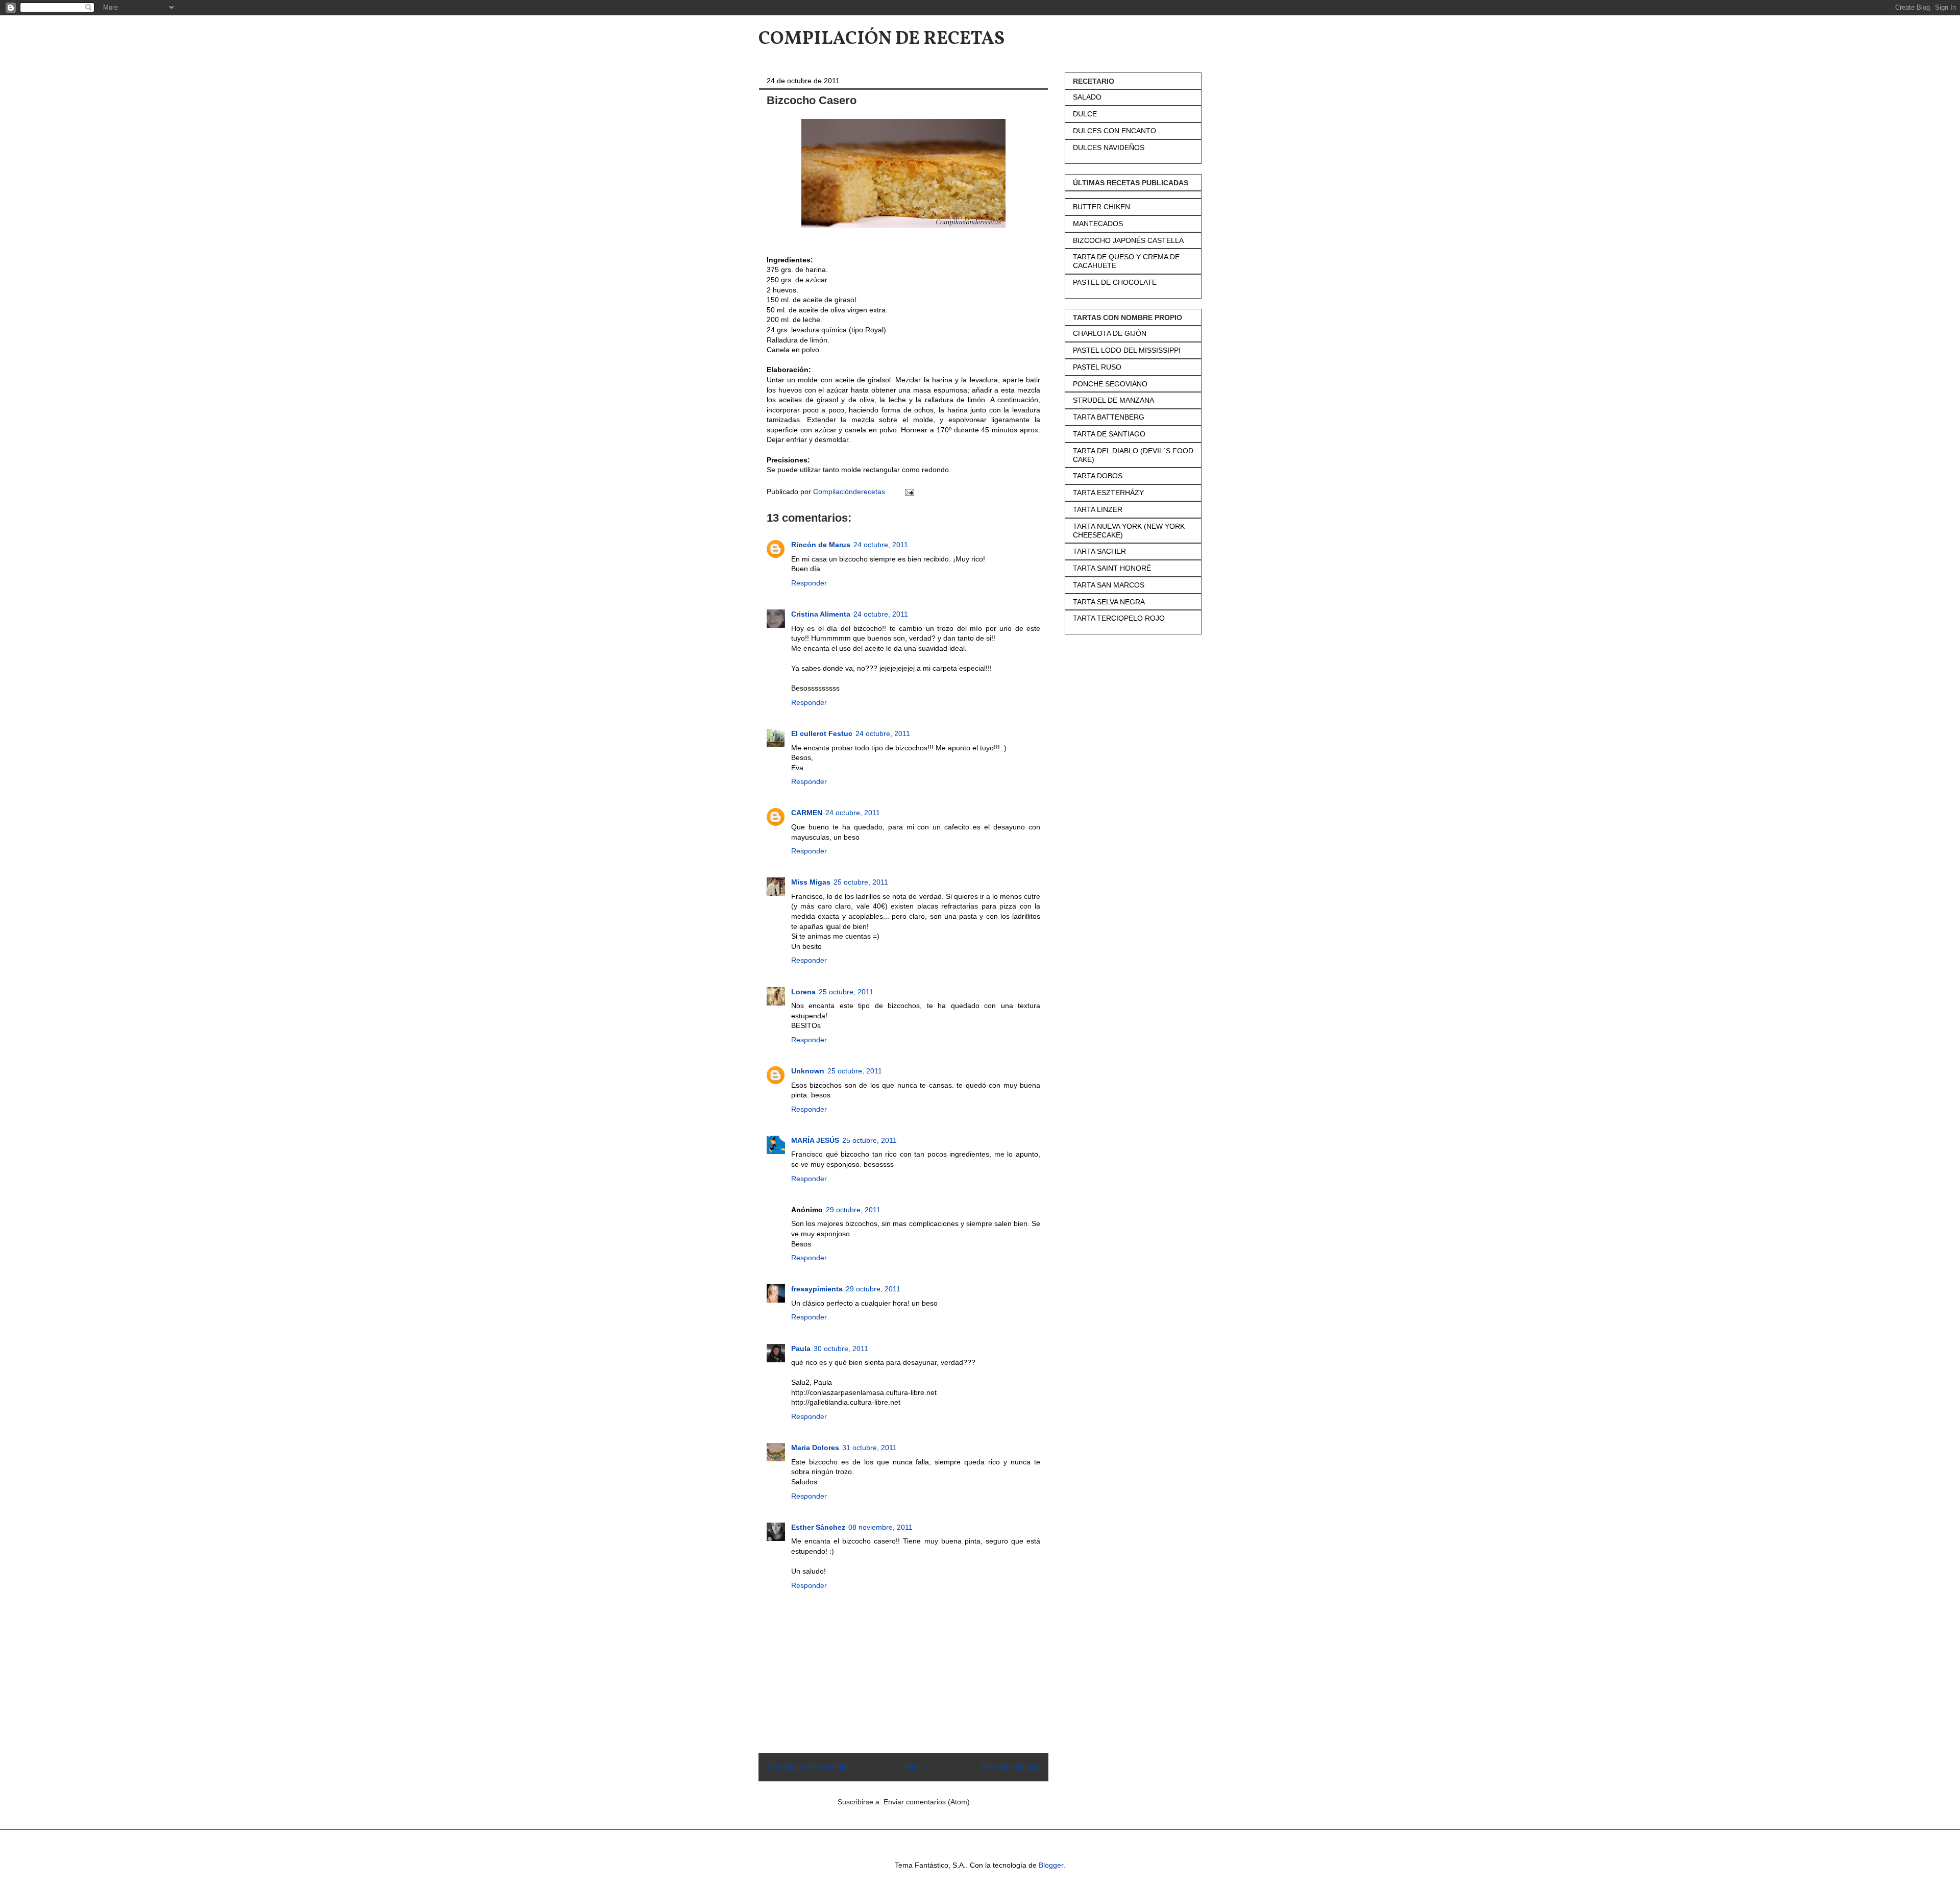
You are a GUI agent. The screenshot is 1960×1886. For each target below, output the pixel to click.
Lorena (803, 992)
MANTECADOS (1098, 224)
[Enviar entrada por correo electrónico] (909, 492)
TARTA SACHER (1099, 551)
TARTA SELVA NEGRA (1109, 602)
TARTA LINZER (1098, 509)
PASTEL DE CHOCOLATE (1115, 282)
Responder (809, 583)
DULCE (1085, 114)
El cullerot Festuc (822, 733)
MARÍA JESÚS (815, 1140)
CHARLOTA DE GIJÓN (1110, 333)
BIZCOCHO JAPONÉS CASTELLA (1128, 240)
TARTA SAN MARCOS (1109, 585)
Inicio (915, 1767)
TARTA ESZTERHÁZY (1108, 493)
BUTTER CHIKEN (1101, 207)
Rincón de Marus (821, 545)
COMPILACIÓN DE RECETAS (881, 39)
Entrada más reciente (807, 1767)
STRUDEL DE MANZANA (1113, 400)
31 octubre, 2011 (869, 1448)
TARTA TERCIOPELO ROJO (1119, 618)
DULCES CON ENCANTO (1114, 131)
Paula (801, 1349)
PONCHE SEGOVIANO (1110, 384)
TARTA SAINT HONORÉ (1112, 568)
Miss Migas (811, 882)
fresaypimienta (817, 1289)
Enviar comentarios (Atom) (927, 1802)
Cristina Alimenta (821, 614)
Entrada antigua (1010, 1767)
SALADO (1087, 97)
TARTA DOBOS (1098, 476)
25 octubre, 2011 (861, 882)
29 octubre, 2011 (853, 1210)
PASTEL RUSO (1097, 367)
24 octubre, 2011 (881, 545)
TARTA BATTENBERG (1109, 417)
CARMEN (807, 813)
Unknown (808, 1071)
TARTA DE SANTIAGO (1109, 434)
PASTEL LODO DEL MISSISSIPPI (1127, 350)
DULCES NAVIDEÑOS (1109, 148)
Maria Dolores (815, 1448)
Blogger (1051, 1865)
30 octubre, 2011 (841, 1349)
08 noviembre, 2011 (880, 1527)
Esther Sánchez (818, 1527)
